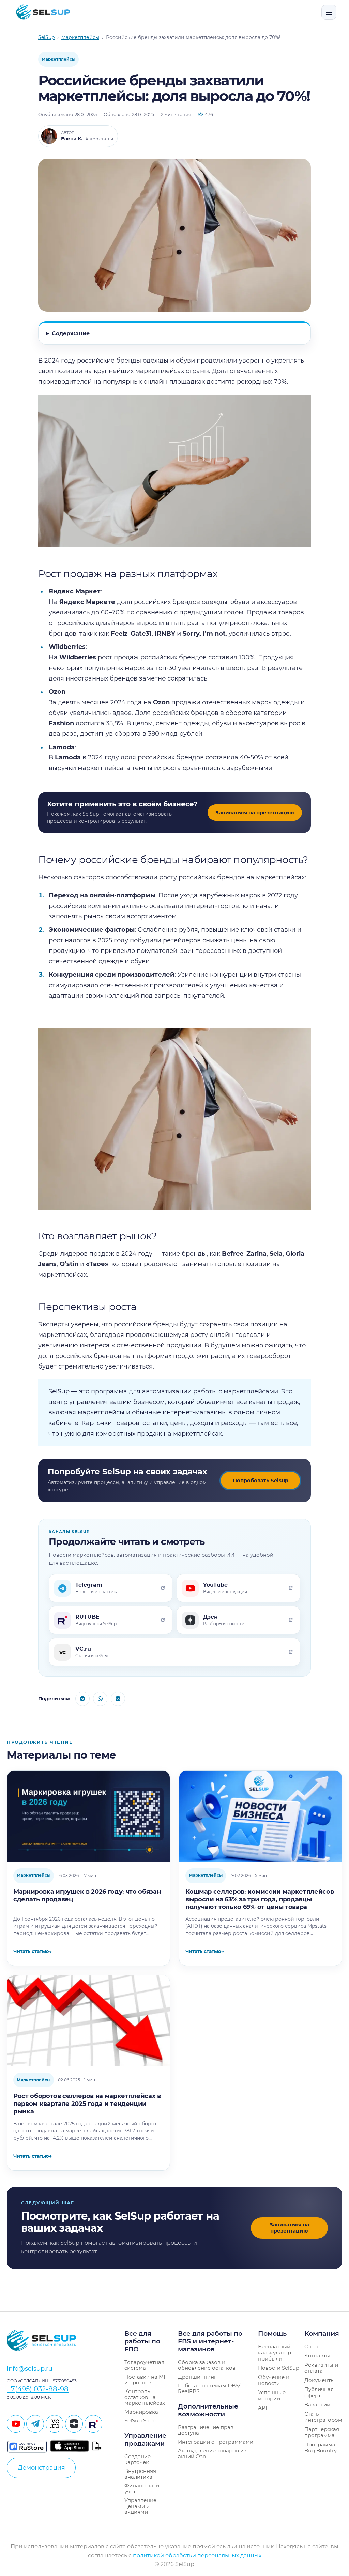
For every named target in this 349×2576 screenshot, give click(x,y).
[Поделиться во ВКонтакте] (118, 1699)
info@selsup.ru (30, 2369)
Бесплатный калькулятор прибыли (275, 2353)
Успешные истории (272, 2395)
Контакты (317, 2356)
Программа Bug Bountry (321, 2447)
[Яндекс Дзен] (74, 2424)
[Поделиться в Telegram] (82, 1699)
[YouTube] (16, 2424)
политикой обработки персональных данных (197, 2555)
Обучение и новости (274, 2380)
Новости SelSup (279, 2368)
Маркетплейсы (58, 59)
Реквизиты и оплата (321, 2368)
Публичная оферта (319, 2392)
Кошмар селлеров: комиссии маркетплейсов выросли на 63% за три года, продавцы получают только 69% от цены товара (260, 1899)
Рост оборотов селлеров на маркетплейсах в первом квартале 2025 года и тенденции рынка (87, 2104)
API (263, 2408)
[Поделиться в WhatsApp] (100, 1699)
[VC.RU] (55, 2424)
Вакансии (317, 2405)
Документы (320, 2380)
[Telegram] (35, 2424)
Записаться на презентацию (255, 812)
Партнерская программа (322, 2432)
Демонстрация (41, 2468)
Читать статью (33, 1951)
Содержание (71, 333)
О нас (312, 2346)
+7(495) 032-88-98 (38, 2389)
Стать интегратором (323, 2417)
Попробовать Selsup (261, 1480)
